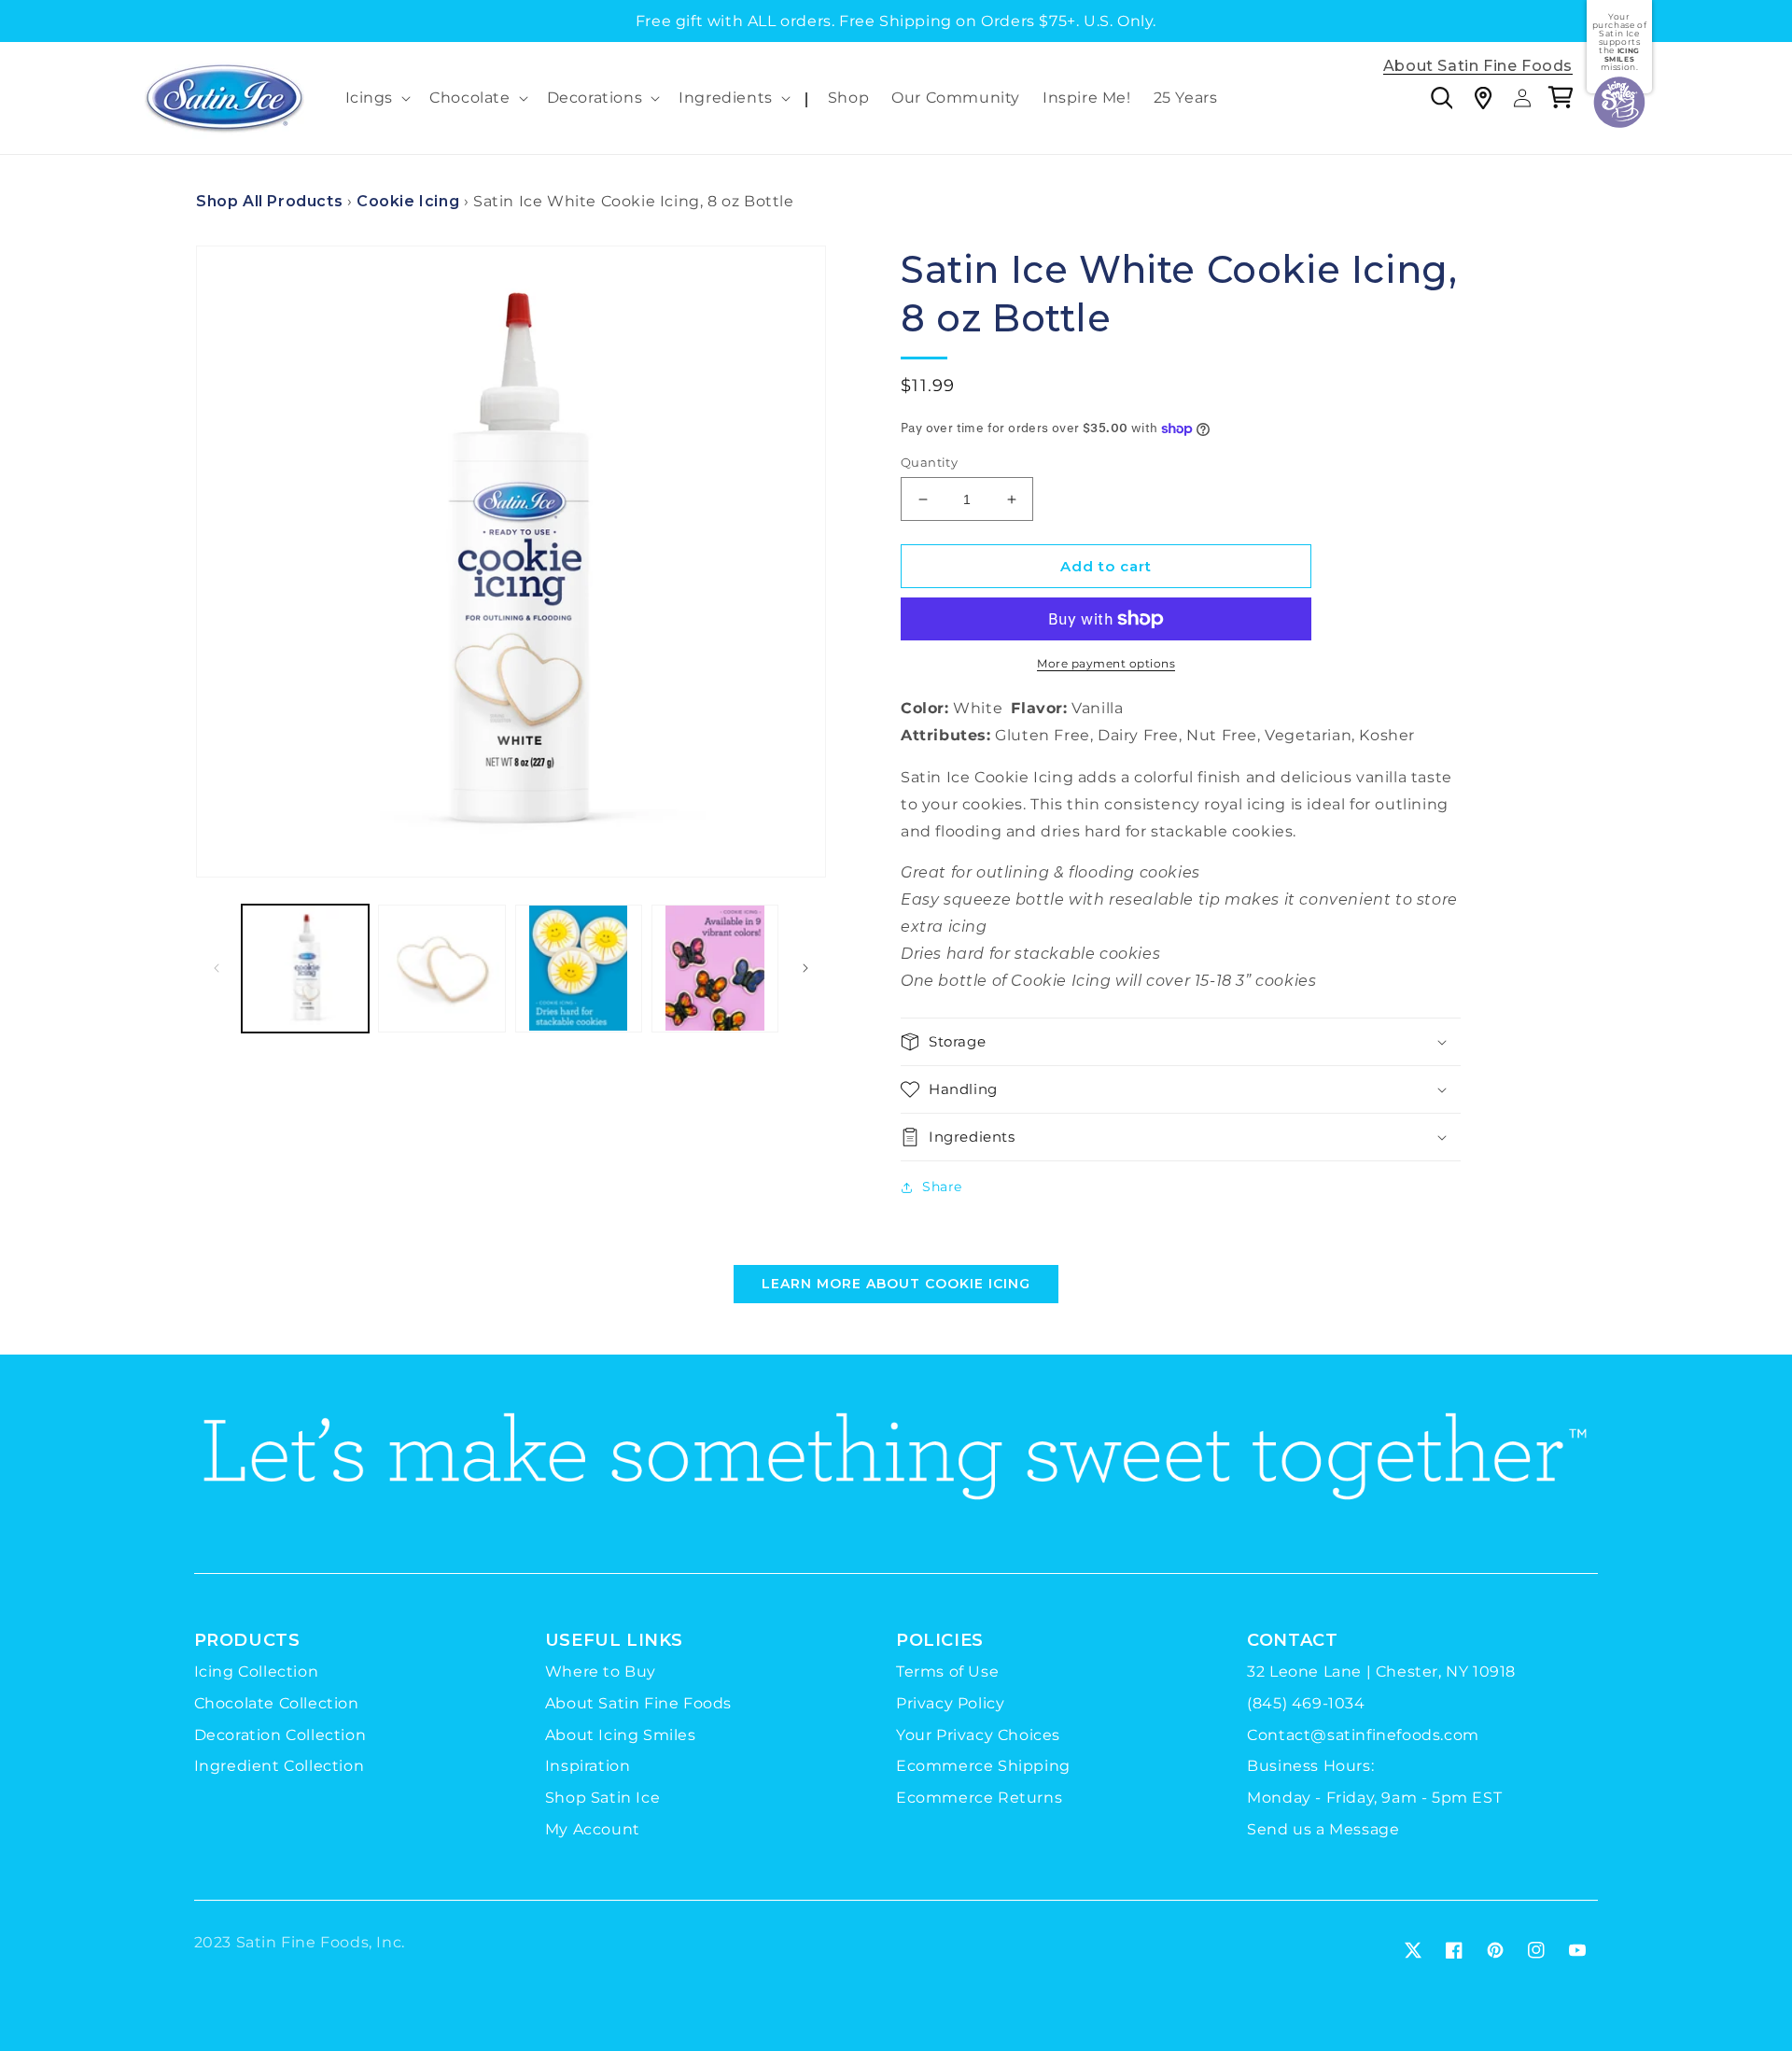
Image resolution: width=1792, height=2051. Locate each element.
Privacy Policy (950, 1703)
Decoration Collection (280, 1735)
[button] (377, 98)
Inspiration (588, 1766)
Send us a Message (1323, 1829)
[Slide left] (217, 968)
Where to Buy (601, 1672)
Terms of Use (947, 1672)
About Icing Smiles (621, 1735)
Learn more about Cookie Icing (896, 1284)
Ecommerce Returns (979, 1798)
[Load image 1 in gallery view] (305, 968)
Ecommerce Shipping (983, 1766)
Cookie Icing (408, 201)
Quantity (929, 462)
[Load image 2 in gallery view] (441, 968)
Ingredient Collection (280, 1766)
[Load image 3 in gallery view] (579, 968)
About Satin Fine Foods (1478, 67)
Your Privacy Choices (978, 1735)
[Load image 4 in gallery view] (715, 968)
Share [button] (942, 1187)
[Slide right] (805, 968)
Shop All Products (269, 201)
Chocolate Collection (277, 1703)
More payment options (1106, 663)
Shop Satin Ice (602, 1798)
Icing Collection (257, 1672)
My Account (593, 1829)
